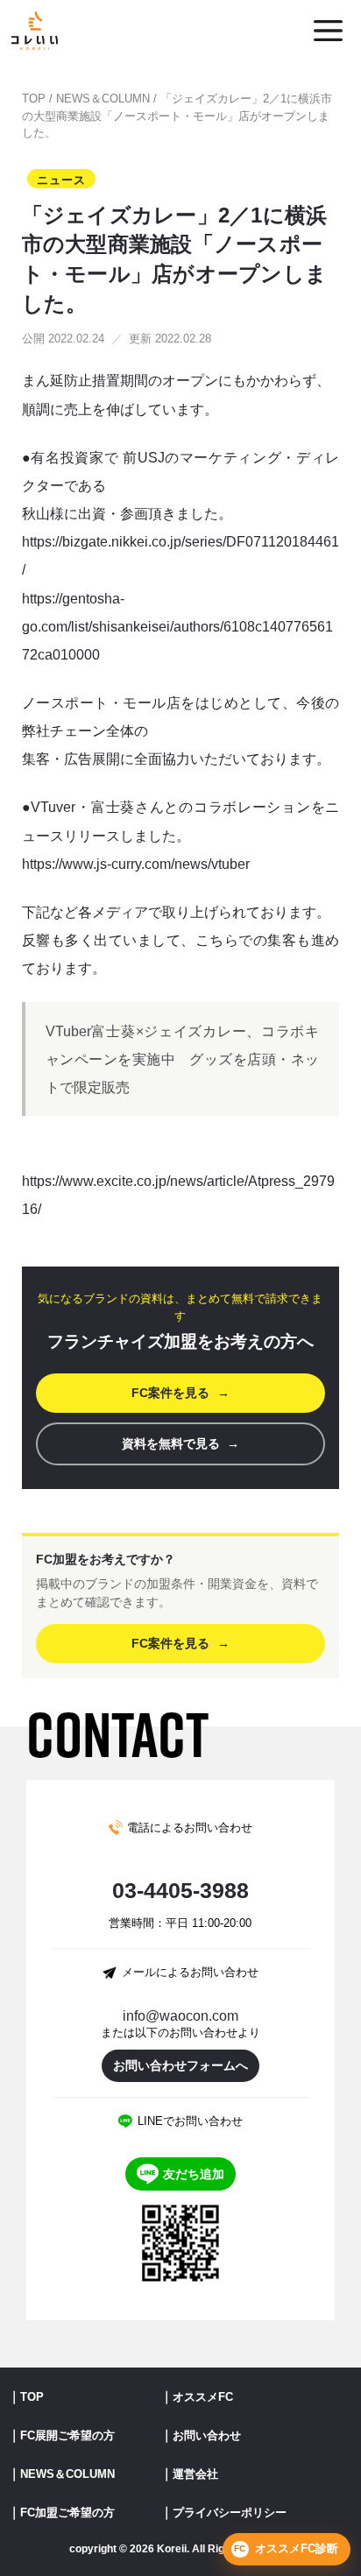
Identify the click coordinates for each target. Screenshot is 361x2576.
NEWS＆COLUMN (103, 99)
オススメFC (203, 2397)
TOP (34, 99)
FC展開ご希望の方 (67, 2435)
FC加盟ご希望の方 (67, 2512)
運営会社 (195, 2474)
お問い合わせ (207, 2435)
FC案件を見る (180, 1393)
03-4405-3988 (180, 1891)
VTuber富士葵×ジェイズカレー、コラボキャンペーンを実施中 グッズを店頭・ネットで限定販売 (182, 1059)
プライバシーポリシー (230, 2512)
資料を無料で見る (180, 1443)
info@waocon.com (180, 2016)
